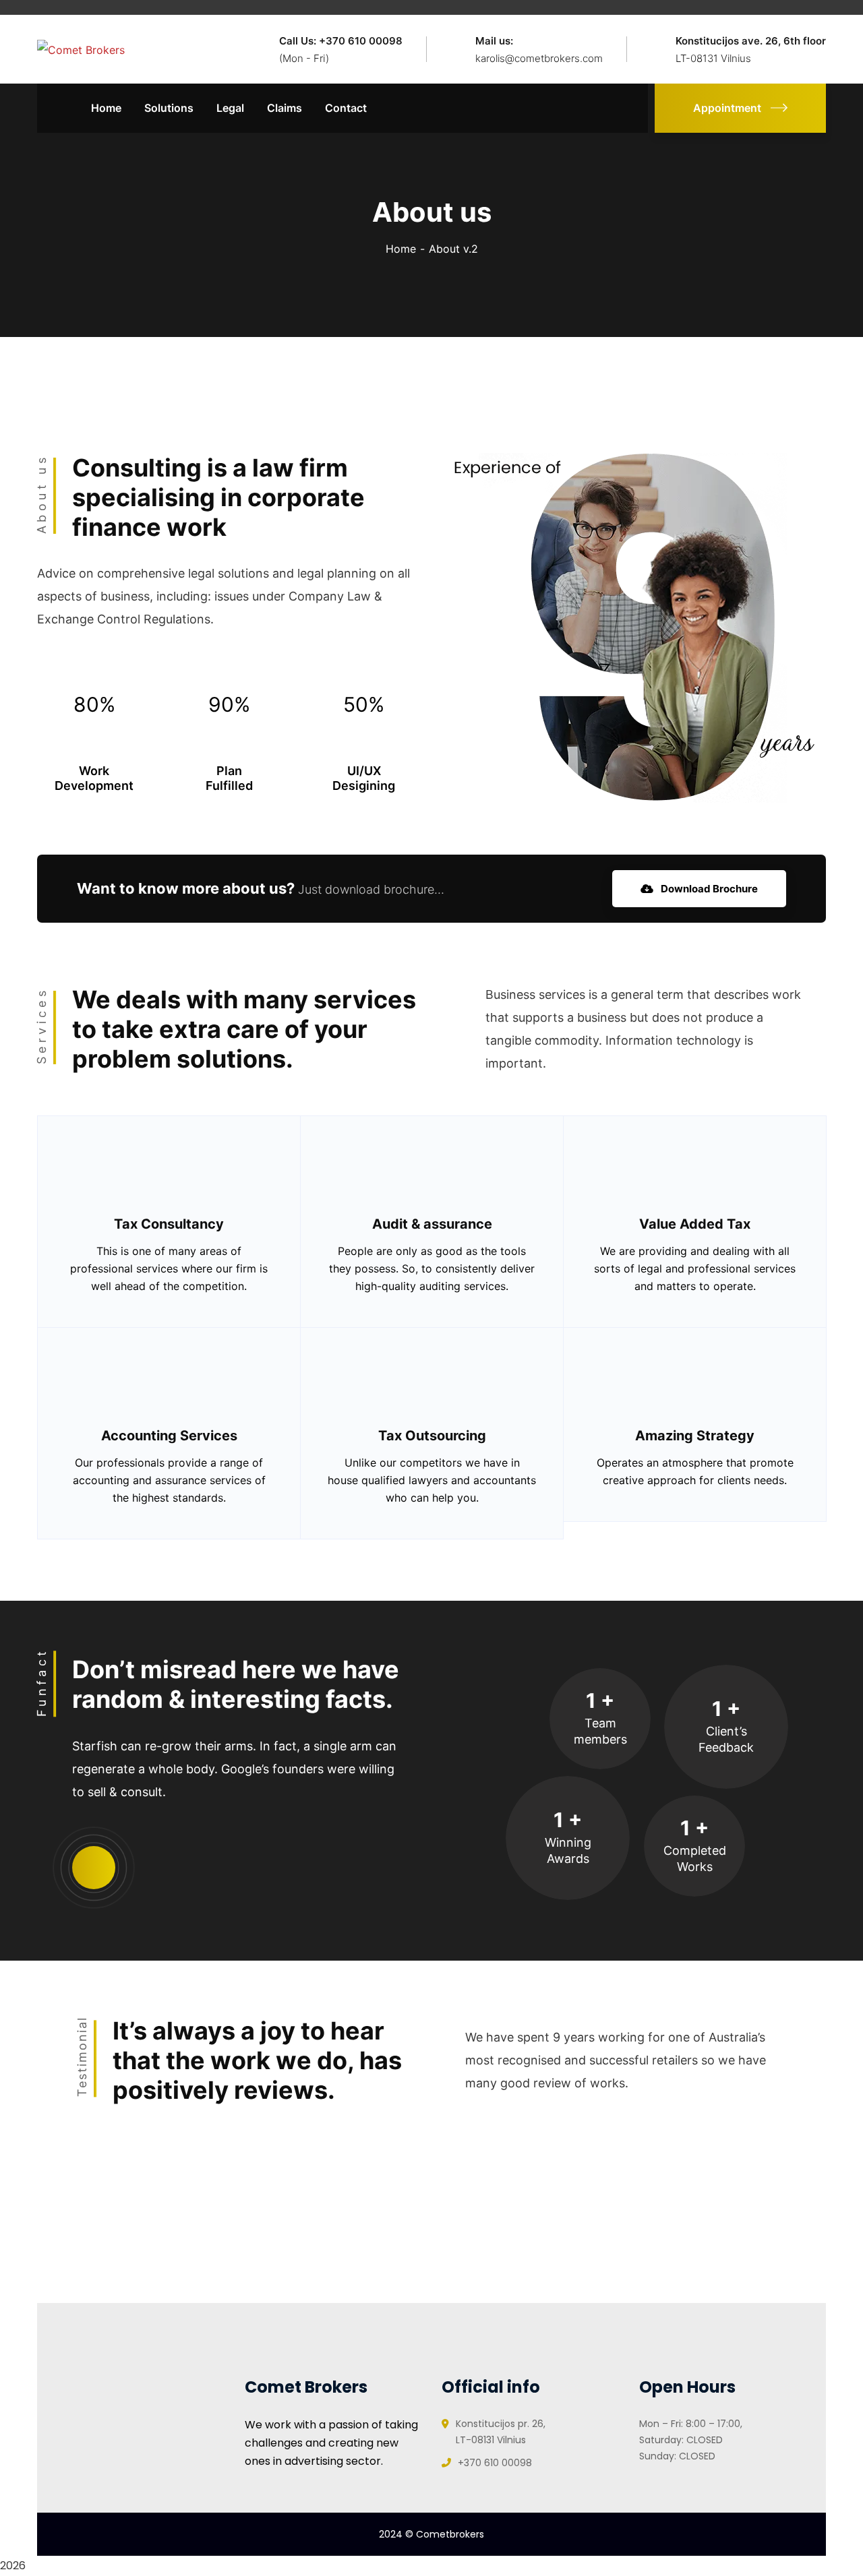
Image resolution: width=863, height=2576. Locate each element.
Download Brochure (708, 889)
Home (401, 249)
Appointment (727, 108)
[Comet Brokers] (81, 49)
